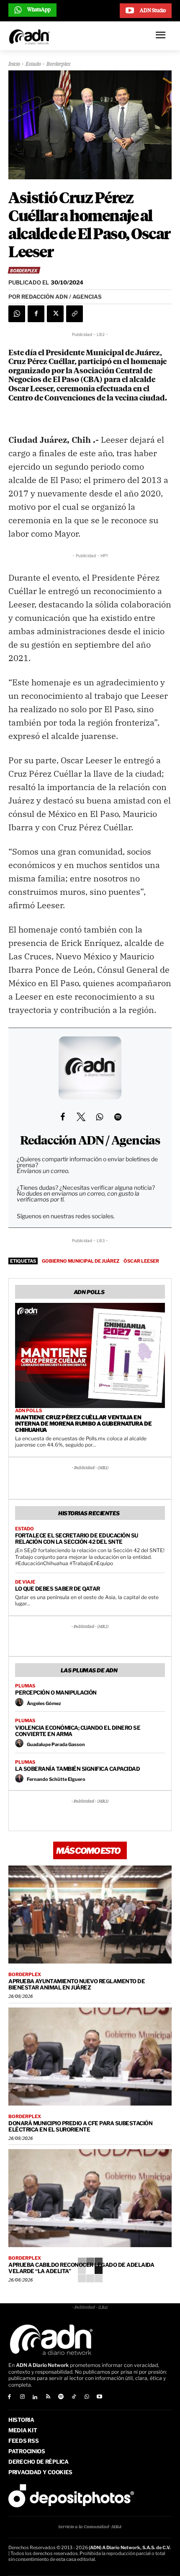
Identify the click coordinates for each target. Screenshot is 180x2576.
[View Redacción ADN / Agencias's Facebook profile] (62, 1117)
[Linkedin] (35, 2397)
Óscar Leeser (141, 1261)
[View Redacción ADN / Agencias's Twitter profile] (81, 1117)
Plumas (25, 1686)
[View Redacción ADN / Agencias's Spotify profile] (118, 1117)
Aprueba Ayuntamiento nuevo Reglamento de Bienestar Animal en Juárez (77, 1984)
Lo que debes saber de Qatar (58, 1589)
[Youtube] (100, 2397)
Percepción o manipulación (56, 1692)
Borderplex (59, 65)
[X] (55, 314)
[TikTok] (74, 2397)
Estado (33, 65)
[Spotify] (61, 2397)
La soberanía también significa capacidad (77, 1769)
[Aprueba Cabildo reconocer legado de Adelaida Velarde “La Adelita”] (90, 2198)
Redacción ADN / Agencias (90, 1141)
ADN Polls (28, 1411)
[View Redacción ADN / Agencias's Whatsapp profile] (99, 1117)
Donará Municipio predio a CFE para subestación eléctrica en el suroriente (80, 2126)
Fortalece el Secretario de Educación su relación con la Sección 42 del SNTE (77, 1539)
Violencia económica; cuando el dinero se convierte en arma (78, 1731)
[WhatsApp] (17, 314)
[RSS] (48, 2397)
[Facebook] (36, 314)
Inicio (14, 65)
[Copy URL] (75, 314)
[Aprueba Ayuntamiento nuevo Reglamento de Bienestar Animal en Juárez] (90, 1915)
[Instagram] (22, 2397)
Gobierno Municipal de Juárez (81, 1261)
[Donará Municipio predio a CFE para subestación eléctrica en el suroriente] (90, 2057)
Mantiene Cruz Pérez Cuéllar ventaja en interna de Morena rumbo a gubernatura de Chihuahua (83, 1424)
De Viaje (25, 1582)
